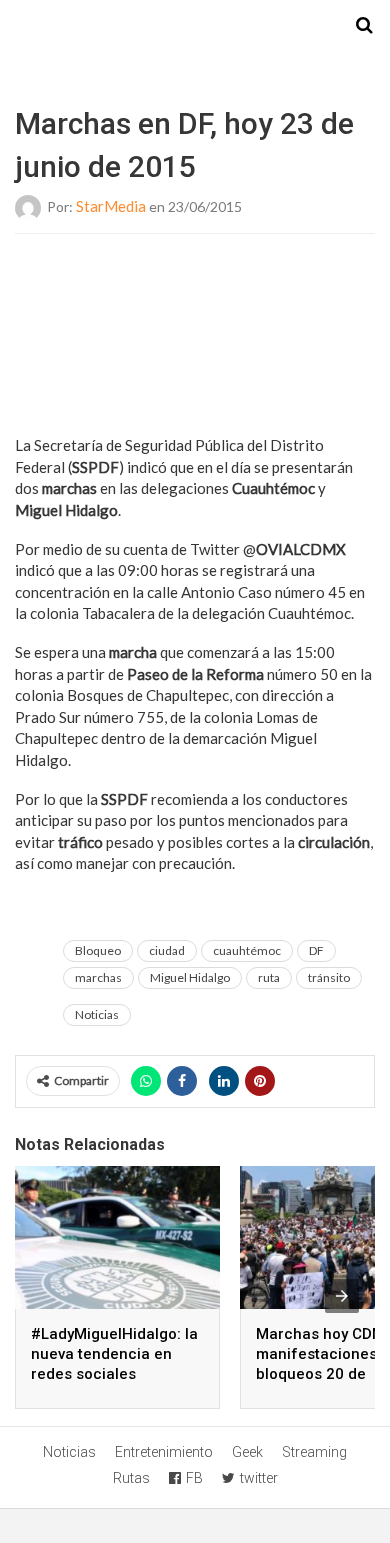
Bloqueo (98, 950)
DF (316, 950)
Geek (247, 1452)
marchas (98, 977)
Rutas (131, 1478)
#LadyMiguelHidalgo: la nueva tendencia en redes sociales (114, 1354)
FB (194, 1478)
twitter (259, 1478)
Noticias (97, 1014)
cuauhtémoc (247, 950)
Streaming (314, 1452)
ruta (269, 977)
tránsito (329, 977)
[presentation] (342, 1296)
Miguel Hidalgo (190, 977)
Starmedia (195, 26)
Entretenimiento (164, 1452)
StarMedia (111, 206)
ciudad (167, 950)
